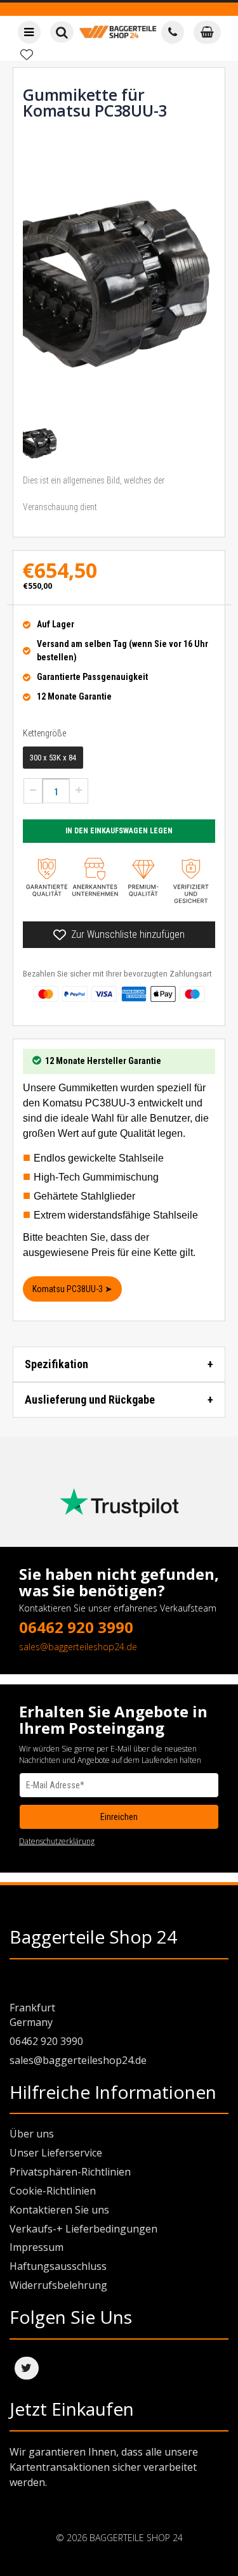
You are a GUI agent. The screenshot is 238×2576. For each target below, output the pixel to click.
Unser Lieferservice (56, 2153)
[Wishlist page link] (27, 54)
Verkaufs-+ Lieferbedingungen (83, 2229)
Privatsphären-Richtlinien (70, 2172)
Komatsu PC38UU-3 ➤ (72, 1289)
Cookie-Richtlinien (53, 2191)
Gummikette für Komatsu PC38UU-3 (95, 102)
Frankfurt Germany (32, 2015)
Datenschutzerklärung (57, 1841)
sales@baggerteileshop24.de (78, 1647)
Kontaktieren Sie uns (59, 2210)
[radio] (53, 758)
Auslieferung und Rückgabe (90, 1400)
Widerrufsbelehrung (58, 2285)
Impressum (36, 2247)
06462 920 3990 (76, 1627)
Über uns (32, 2134)
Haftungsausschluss (58, 2266)
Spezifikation (56, 1364)
